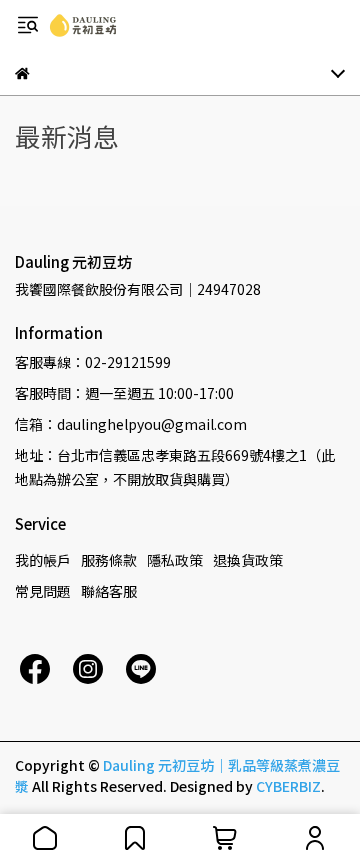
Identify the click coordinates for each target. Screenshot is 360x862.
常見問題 (43, 591)
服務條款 (109, 560)
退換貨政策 (248, 560)
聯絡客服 (109, 591)
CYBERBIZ (288, 786)
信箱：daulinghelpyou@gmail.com (131, 424)
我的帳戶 (43, 560)
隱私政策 (175, 560)
